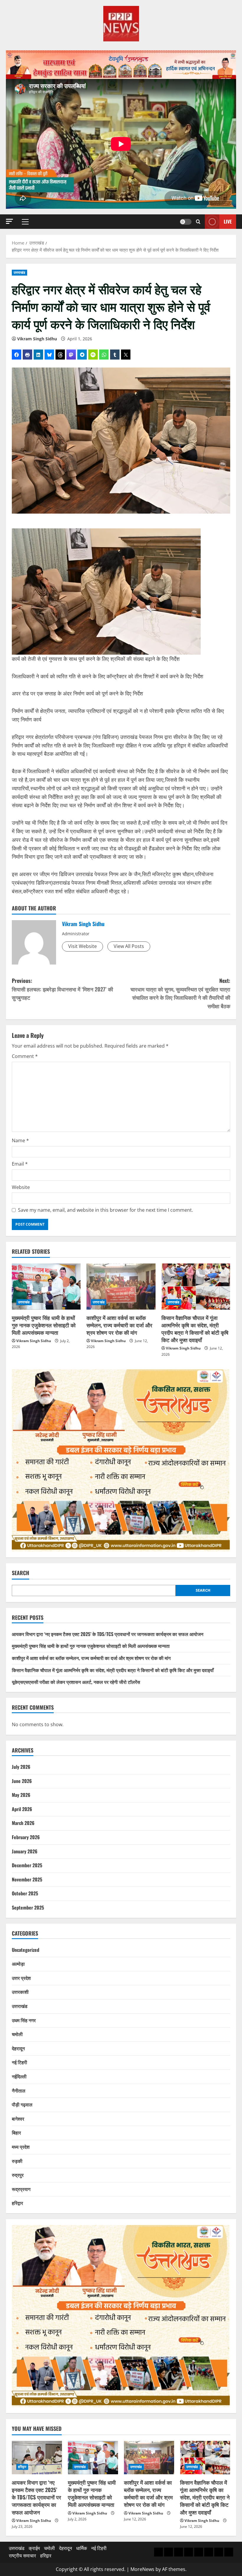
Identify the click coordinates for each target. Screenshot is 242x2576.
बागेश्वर (18, 2119)
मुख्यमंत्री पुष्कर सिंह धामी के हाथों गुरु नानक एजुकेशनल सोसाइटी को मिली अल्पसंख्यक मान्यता (44, 1325)
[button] (9, 221)
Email (20, 1164)
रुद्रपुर (18, 2175)
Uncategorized (26, 1950)
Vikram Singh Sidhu (37, 339)
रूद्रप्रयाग (21, 2189)
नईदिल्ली (19, 2076)
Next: (180, 993)
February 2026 (26, 1837)
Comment (25, 1056)
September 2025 (28, 1907)
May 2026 (21, 1795)
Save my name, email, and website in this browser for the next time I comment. (106, 1210)
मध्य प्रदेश (21, 2147)
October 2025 (25, 1893)
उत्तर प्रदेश (21, 1978)
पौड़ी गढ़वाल (22, 2104)
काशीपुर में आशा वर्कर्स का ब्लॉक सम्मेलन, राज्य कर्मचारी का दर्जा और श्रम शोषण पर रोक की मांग (119, 1325)
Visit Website (82, 946)
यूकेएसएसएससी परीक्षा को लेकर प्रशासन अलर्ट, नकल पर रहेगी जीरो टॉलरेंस (76, 1682)
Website (21, 1187)
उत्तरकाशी (20, 1992)
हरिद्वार (17, 2203)
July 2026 (21, 1767)
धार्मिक (82, 2548)
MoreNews (142, 2569)
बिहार (16, 2132)
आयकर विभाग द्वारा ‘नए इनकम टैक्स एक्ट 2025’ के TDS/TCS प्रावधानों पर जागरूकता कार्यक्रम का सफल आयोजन (108, 1634)
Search (21, 1573)
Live (228, 221)
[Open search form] (198, 222)
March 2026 (23, 1823)
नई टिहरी (19, 2062)
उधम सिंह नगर (24, 2020)
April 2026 (22, 1809)
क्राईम (34, 2548)
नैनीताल (19, 2090)
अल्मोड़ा (18, 1964)
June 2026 (22, 1781)
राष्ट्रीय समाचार (22, 2556)
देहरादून (18, 2048)
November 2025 (27, 1879)
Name (20, 1140)
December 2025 (27, 1865)
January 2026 (25, 1851)
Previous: (62, 989)
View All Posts (129, 946)
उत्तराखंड (19, 272)
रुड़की (17, 2161)
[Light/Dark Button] (186, 222)
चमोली (17, 2034)
